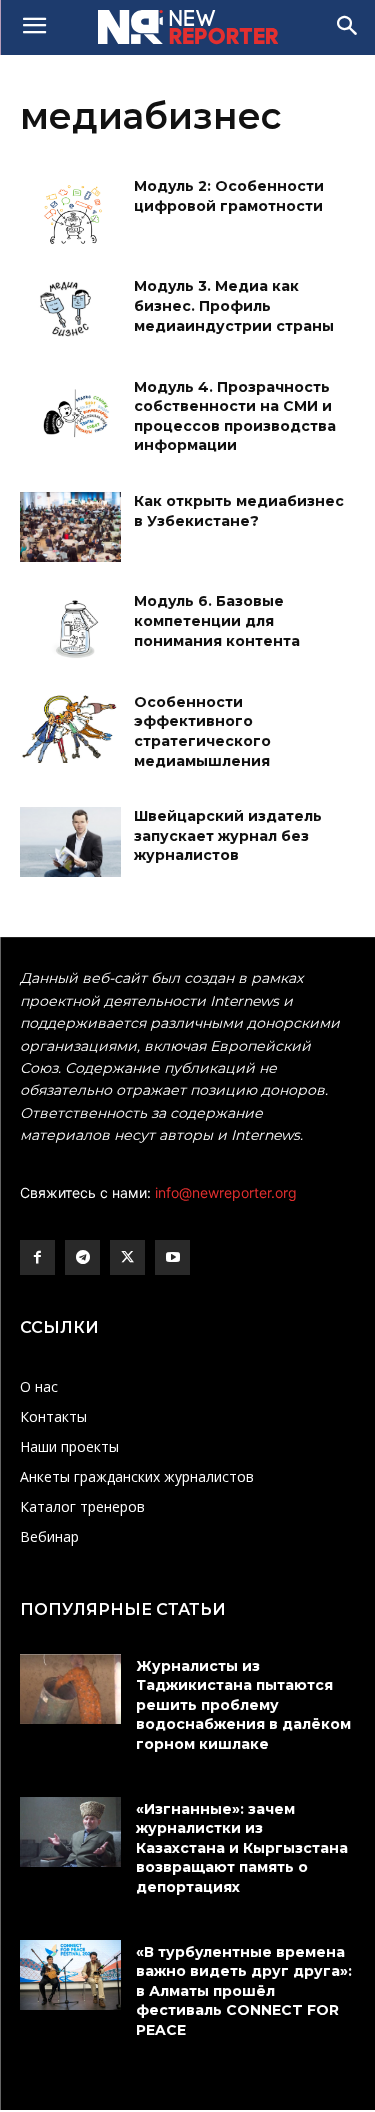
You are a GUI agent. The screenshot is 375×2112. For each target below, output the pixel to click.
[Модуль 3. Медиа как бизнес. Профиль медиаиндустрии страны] (70, 312)
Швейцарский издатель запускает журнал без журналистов (228, 835)
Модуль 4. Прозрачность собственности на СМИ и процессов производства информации (235, 416)
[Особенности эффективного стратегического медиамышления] (70, 728)
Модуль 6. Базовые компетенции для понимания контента (217, 620)
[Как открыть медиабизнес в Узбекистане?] (70, 527)
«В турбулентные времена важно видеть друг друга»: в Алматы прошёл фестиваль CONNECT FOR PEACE (244, 1991)
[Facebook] (37, 1257)
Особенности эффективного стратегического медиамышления (202, 731)
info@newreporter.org (226, 1192)
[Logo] (187, 27)
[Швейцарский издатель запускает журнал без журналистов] (70, 842)
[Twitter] (127, 1257)
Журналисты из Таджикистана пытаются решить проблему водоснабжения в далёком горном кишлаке (243, 1705)
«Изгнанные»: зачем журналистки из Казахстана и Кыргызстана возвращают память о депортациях (242, 1848)
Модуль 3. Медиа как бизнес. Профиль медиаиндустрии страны (234, 305)
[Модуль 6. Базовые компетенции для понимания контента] (70, 627)
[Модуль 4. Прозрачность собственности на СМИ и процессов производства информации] (70, 413)
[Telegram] (82, 1257)
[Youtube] (172, 1257)
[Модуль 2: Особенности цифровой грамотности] (70, 212)
